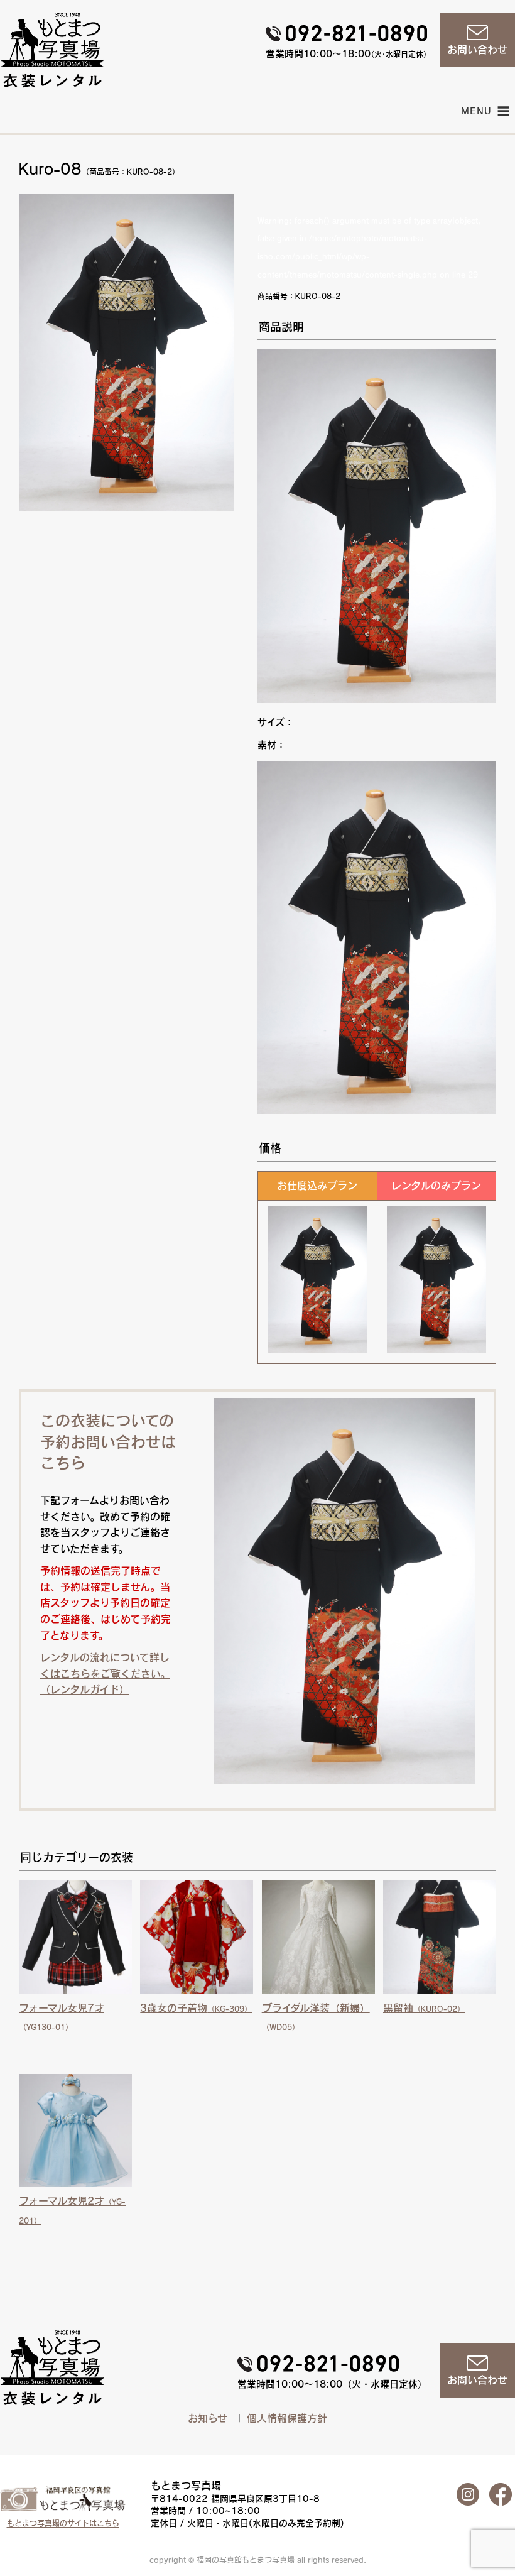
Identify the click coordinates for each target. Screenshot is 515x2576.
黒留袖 (424, 2008)
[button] (477, 111)
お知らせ (208, 2418)
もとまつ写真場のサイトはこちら (63, 2523)
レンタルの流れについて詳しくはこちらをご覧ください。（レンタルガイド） (105, 1673)
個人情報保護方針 (287, 2418)
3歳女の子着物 (196, 2008)
